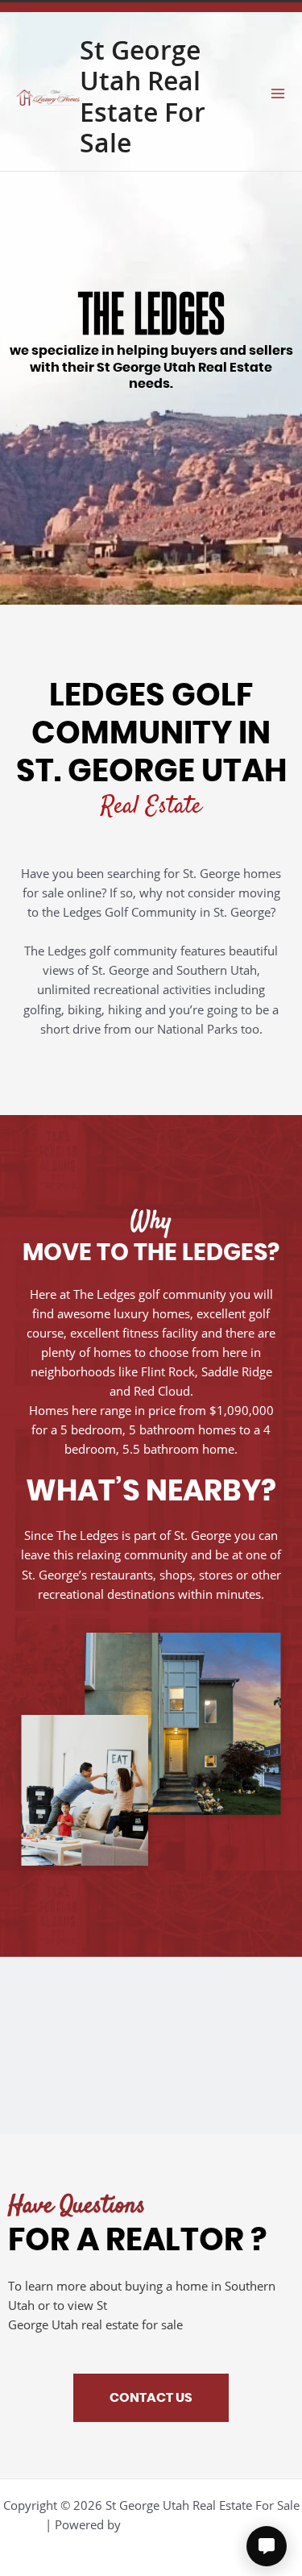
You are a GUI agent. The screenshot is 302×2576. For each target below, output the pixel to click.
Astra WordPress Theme (191, 2524)
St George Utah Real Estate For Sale (143, 97)
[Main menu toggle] (278, 94)
